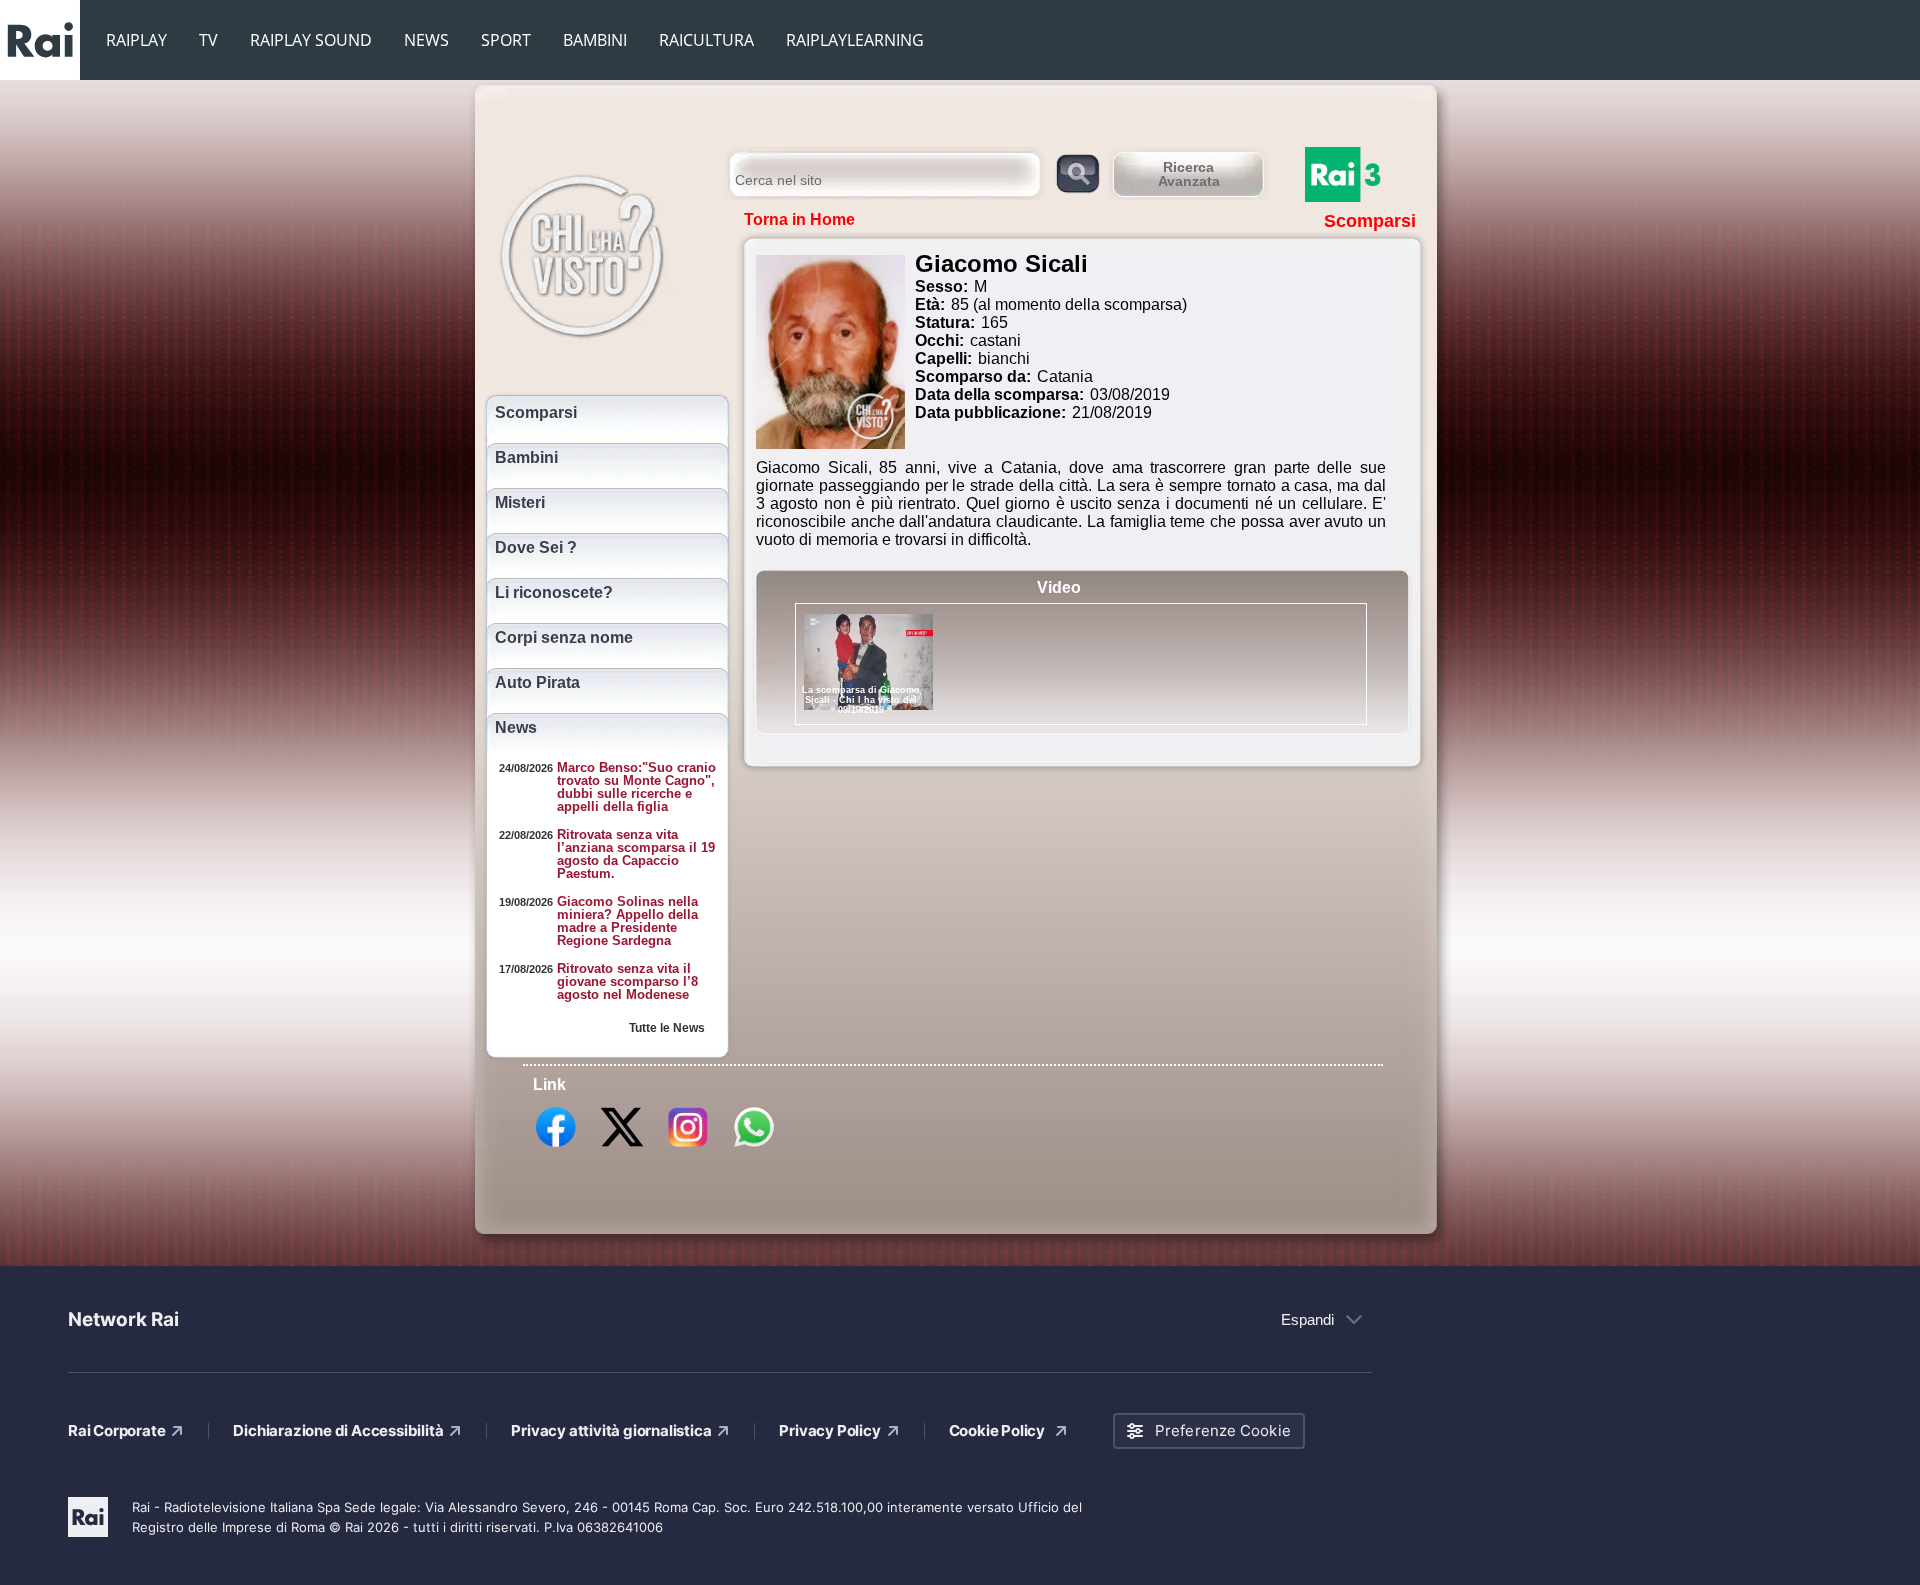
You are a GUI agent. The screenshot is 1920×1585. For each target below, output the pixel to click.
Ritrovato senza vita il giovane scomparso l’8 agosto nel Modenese (627, 981)
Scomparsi (536, 413)
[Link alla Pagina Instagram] (688, 1146)
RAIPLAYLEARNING (855, 40)
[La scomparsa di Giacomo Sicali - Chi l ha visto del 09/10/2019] (868, 662)
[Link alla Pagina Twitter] (622, 1146)
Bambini (526, 458)
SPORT (506, 40)
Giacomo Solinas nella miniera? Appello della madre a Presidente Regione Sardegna (627, 921)
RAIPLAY (136, 40)
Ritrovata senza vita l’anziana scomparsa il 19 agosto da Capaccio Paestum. (636, 854)
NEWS (426, 40)
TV (208, 40)
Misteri (520, 503)
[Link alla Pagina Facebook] (556, 1146)
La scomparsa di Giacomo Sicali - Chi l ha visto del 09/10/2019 (861, 700)
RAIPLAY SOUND (311, 40)
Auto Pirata (537, 683)
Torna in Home (799, 219)
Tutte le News (667, 1028)
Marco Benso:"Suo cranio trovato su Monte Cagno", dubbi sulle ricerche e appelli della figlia (636, 787)
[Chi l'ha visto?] (602, 253)
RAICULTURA (706, 40)
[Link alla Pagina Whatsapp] (754, 1146)
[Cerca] (1077, 172)
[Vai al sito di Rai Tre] (1365, 174)
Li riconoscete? (554, 593)
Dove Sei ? (536, 548)
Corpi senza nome (564, 638)
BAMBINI (595, 40)
